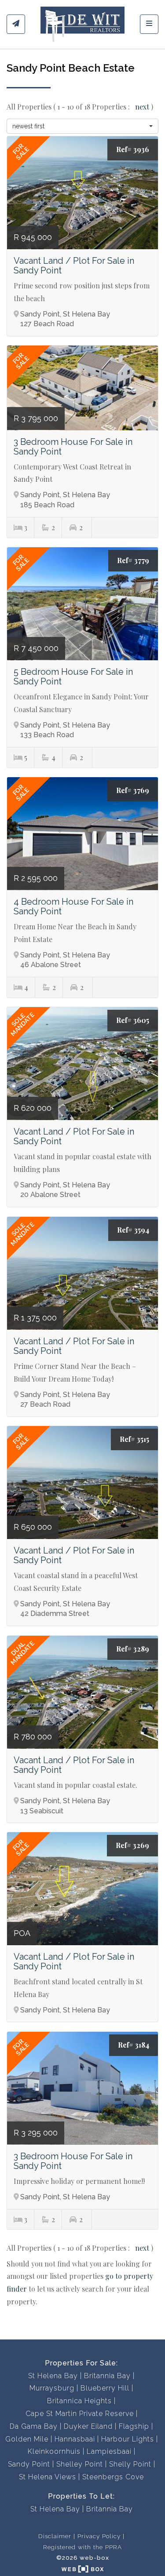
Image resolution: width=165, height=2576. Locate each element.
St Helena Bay (53, 2376)
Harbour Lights (128, 2439)
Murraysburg (52, 2388)
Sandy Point (29, 2464)
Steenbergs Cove (113, 2477)
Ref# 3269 (132, 1845)
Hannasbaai (75, 2439)
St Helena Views (48, 2477)
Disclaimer (55, 2536)
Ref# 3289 (133, 1649)
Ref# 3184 (134, 2045)
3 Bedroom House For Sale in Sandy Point (73, 447)
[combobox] (82, 126)
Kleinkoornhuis (54, 2451)
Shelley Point (80, 2464)
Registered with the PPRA (82, 2547)
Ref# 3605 (133, 1020)
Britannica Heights (79, 2401)
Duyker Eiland (88, 2426)
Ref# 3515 (134, 1439)
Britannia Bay (107, 2376)
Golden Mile (27, 2439)
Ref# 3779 (133, 560)
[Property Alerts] (16, 24)
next (143, 107)
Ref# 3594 (133, 1230)
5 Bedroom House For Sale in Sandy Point (73, 677)
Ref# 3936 (133, 149)
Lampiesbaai (109, 2451)
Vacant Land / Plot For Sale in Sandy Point (74, 266)
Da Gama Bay (34, 2426)
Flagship (134, 2426)
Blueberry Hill (105, 2388)
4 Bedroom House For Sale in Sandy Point (73, 906)
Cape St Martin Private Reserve (80, 2414)
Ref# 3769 (133, 790)
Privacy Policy (99, 2536)
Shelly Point (130, 2464)
